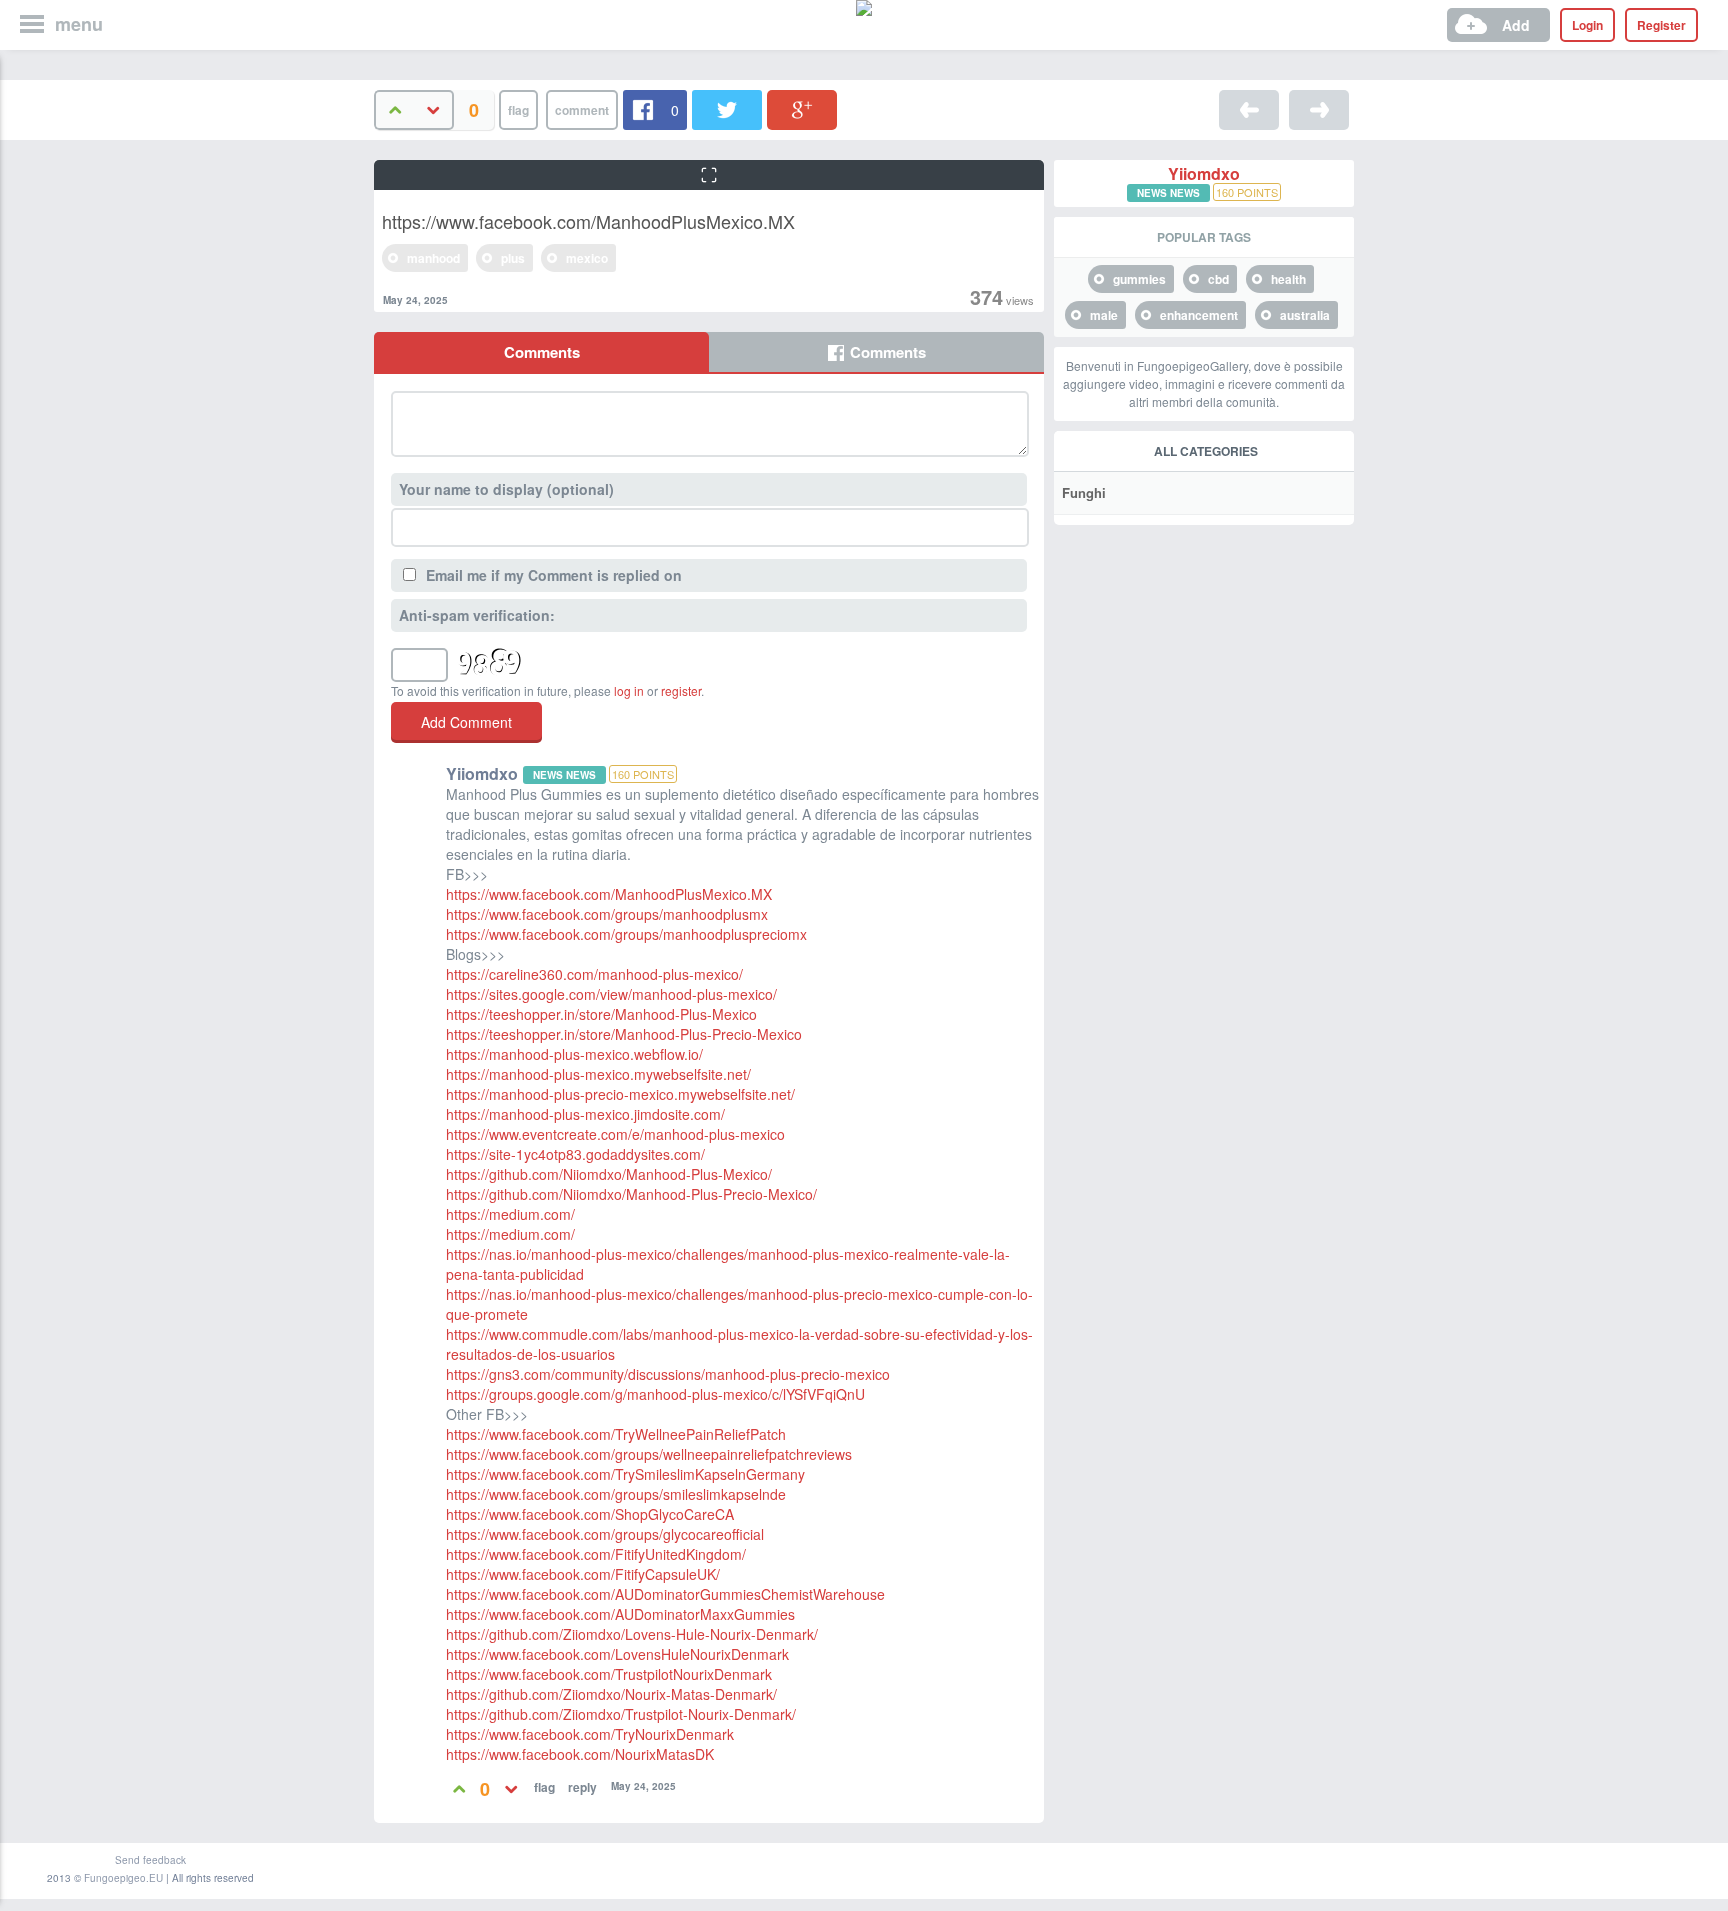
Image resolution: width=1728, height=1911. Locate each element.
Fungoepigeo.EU (123, 1878)
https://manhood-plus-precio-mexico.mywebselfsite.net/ (620, 1094)
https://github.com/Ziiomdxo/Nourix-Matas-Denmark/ (611, 1694)
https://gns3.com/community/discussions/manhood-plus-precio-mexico (668, 1374)
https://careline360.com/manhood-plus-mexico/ (594, 974)
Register (1661, 25)
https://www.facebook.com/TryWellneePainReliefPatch (616, 1434)
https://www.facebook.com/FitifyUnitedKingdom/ (596, 1554)
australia (1305, 315)
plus (513, 258)
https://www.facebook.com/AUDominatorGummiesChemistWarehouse (665, 1594)
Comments (542, 352)
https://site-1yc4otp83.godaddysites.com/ (575, 1154)
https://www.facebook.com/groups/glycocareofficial (605, 1534)
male (1104, 315)
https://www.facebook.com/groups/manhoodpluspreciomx (626, 934)
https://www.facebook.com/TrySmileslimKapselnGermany (625, 1474)
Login (1587, 25)
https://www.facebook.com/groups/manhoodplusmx (607, 914)
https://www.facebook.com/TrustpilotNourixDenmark (609, 1674)
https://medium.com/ (510, 1214)
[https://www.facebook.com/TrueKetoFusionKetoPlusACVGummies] (1319, 110)
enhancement (1199, 315)
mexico (587, 258)
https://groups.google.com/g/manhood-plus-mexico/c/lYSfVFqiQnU (655, 1394)
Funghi (1084, 492)
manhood (433, 258)
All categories (1206, 451)
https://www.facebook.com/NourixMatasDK (580, 1754)
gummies (1139, 279)
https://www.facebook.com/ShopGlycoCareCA (590, 1514)
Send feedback (150, 1860)
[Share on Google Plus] (802, 110)
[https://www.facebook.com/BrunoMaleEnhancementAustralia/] (1249, 110)
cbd (1218, 279)
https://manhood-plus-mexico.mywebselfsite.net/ (598, 1074)
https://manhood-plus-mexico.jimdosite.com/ (585, 1114)
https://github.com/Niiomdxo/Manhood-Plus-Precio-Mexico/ (631, 1194)
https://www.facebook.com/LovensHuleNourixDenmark (617, 1654)
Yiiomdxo (1204, 174)
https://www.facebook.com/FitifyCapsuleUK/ (583, 1574)
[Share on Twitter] (727, 110)
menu (79, 24)
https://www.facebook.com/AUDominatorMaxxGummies (620, 1614)
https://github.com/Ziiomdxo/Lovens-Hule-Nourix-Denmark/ (632, 1634)
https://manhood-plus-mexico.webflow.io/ (574, 1054)
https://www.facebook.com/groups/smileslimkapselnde (616, 1494)
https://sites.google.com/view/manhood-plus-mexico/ (611, 994)
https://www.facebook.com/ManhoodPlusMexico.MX (609, 894)
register (681, 690)
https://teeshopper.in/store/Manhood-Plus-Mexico (601, 1014)
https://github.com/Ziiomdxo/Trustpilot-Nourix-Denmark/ (621, 1714)
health (1288, 279)
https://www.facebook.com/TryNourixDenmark (590, 1734)
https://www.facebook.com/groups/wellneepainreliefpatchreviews (649, 1454)
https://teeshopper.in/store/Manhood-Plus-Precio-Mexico (624, 1034)
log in (629, 690)
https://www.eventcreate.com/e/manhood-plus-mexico (615, 1134)
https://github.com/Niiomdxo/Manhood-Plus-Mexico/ (609, 1174)
